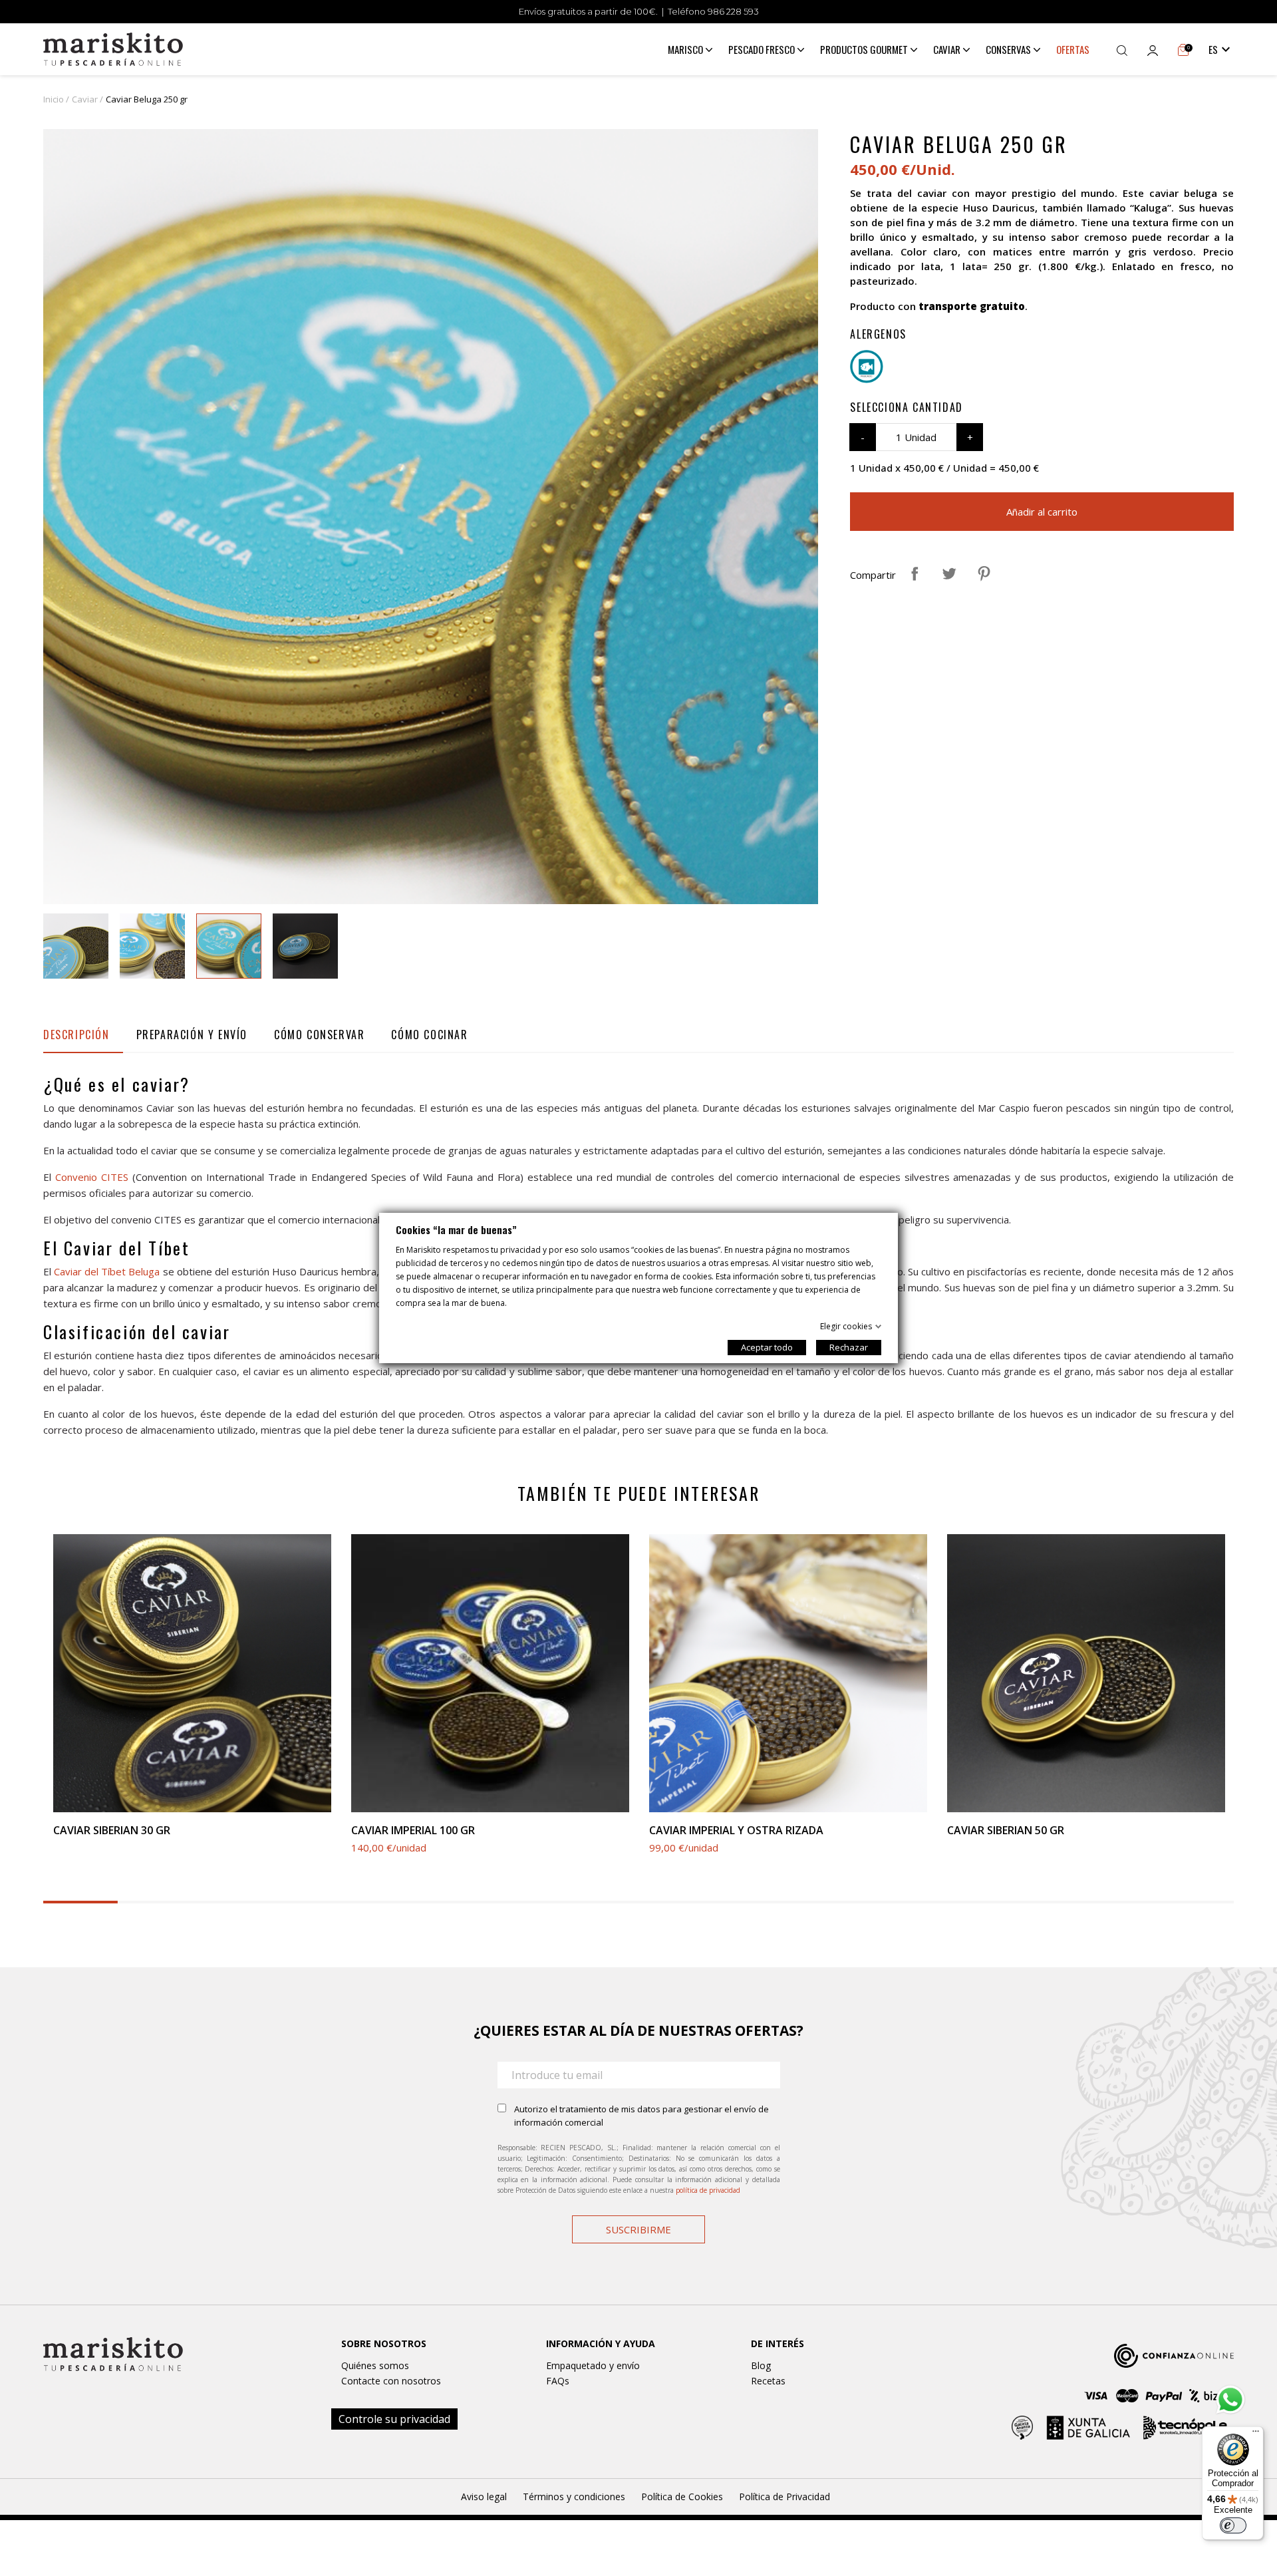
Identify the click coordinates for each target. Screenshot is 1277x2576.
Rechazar (849, 1347)
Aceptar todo (767, 1347)
